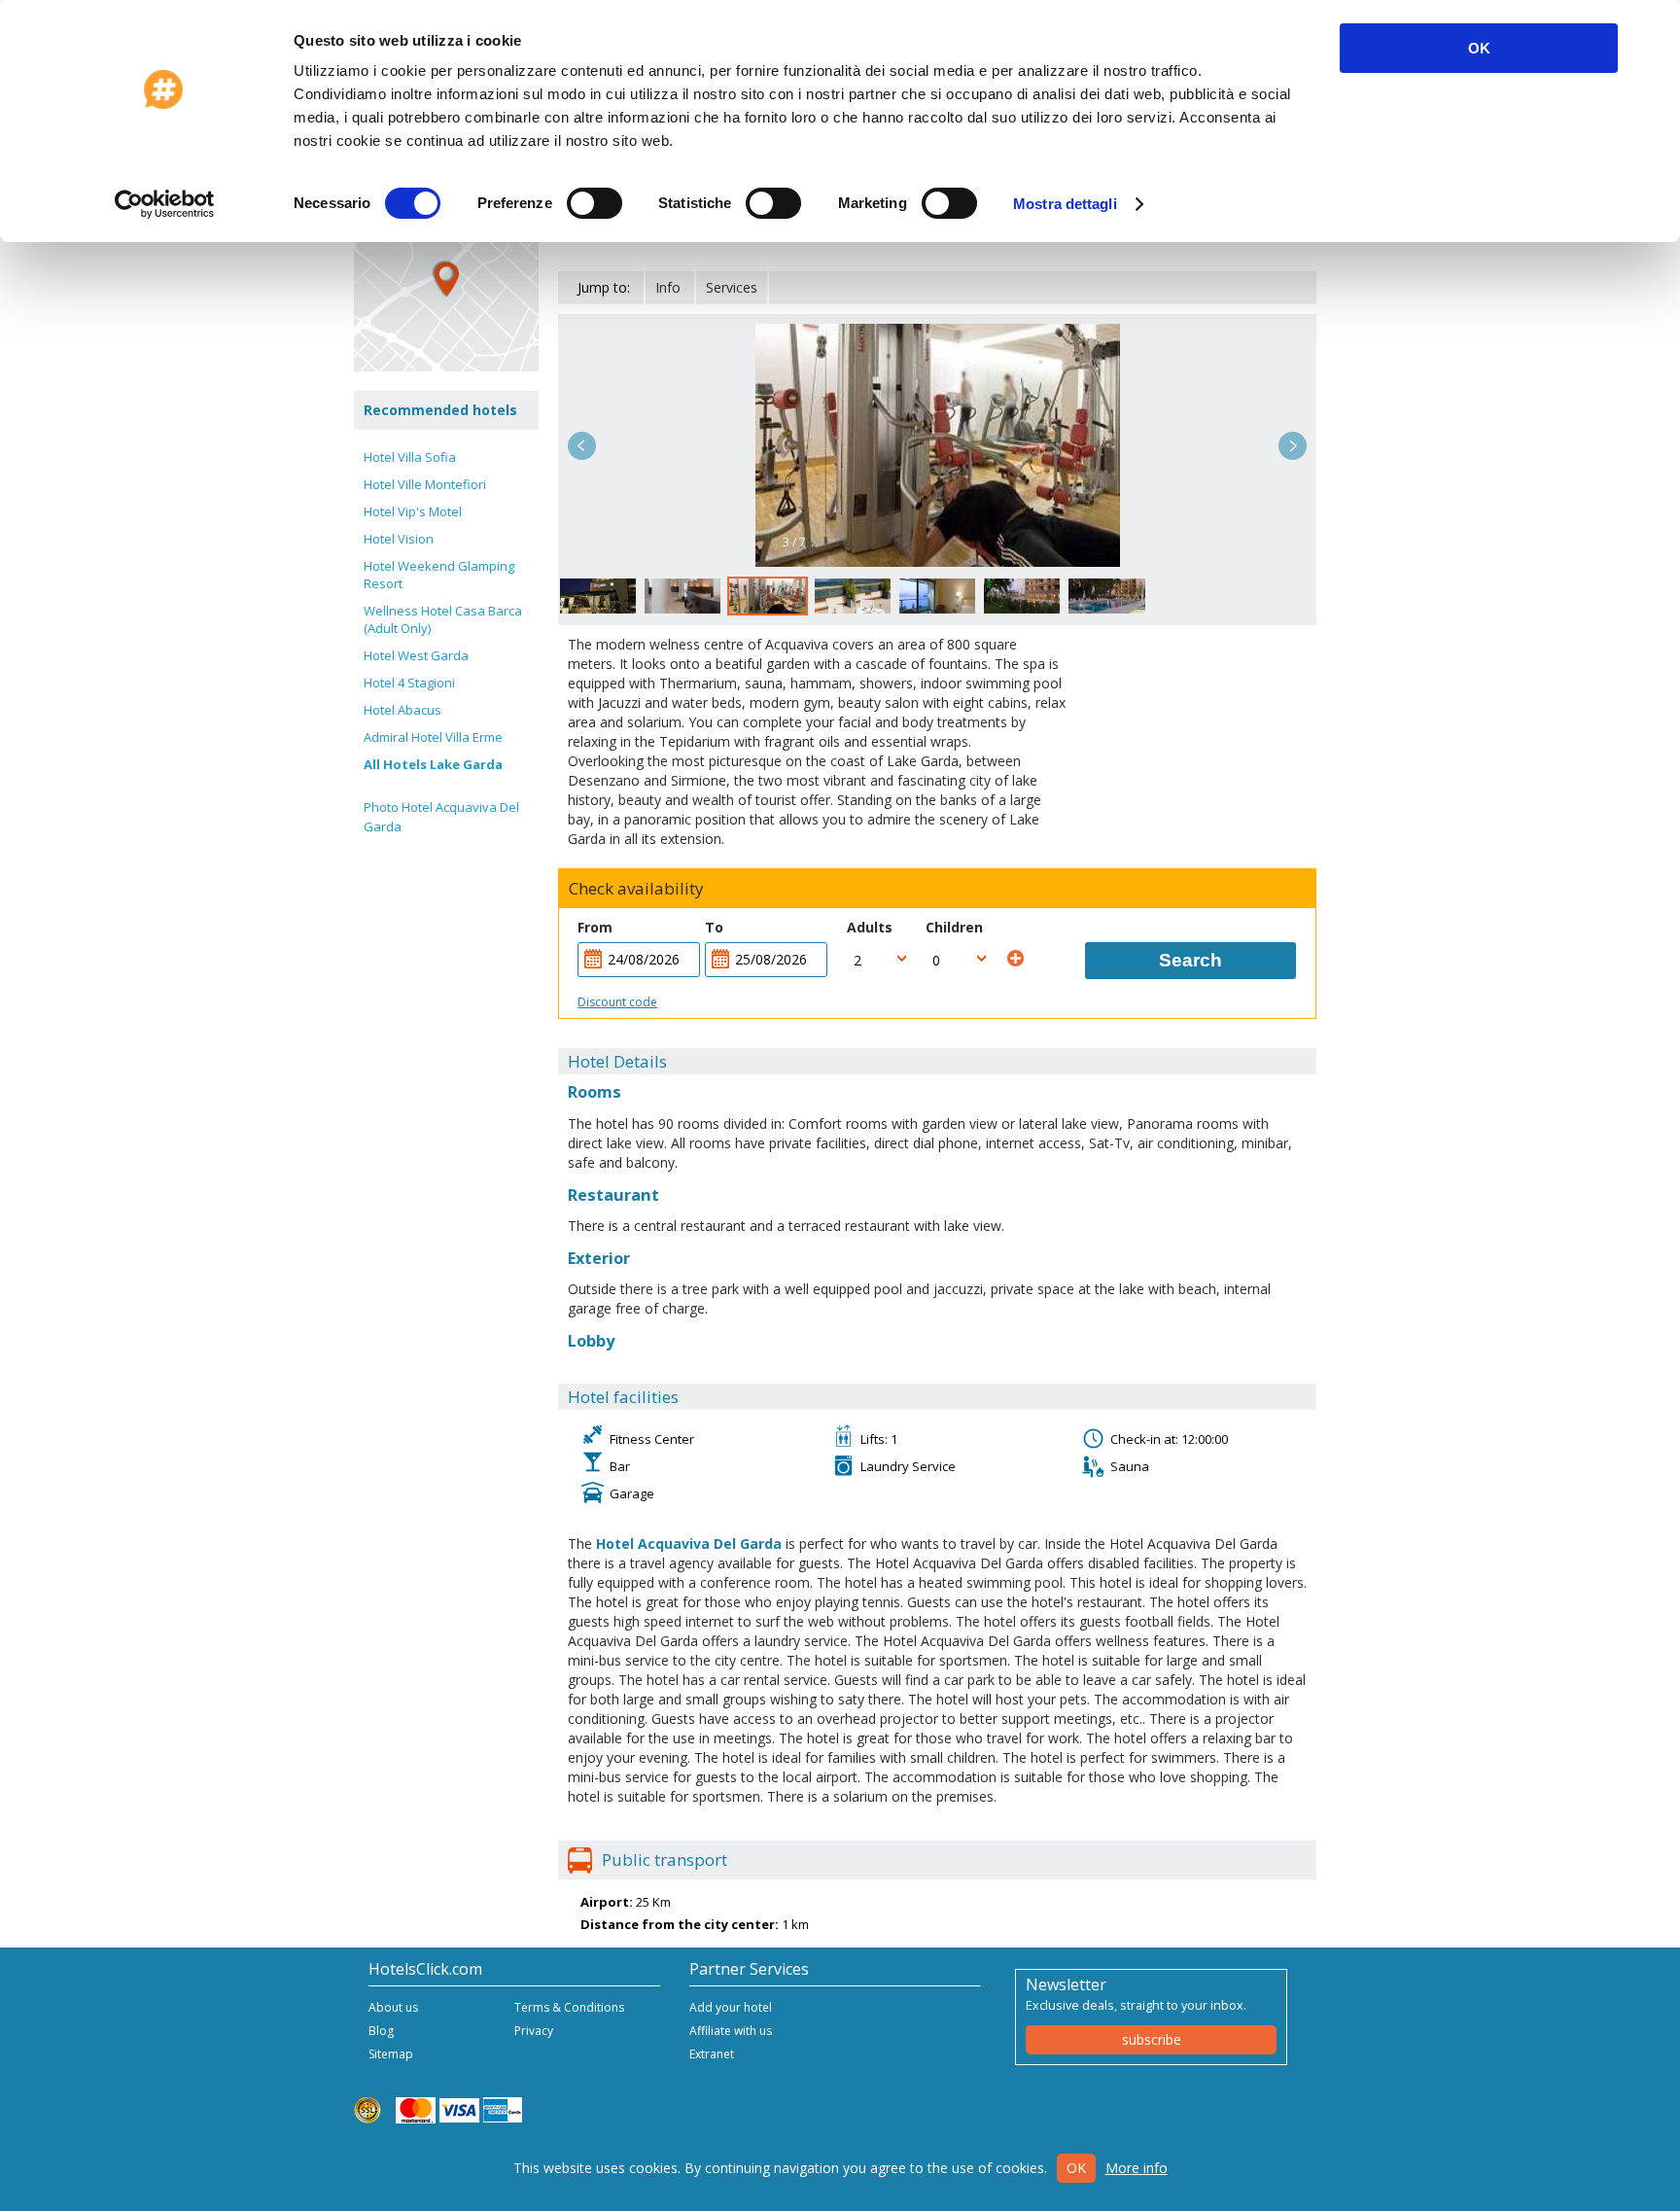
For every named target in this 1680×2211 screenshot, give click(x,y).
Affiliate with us (731, 2031)
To (714, 927)
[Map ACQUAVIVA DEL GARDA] (446, 279)
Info (668, 287)
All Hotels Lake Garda (433, 764)
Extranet (712, 2054)
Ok (1076, 2168)
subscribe (1152, 2039)
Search (1190, 960)
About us (393, 2007)
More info (1137, 2168)
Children (954, 927)
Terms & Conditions (569, 2007)
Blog (381, 2031)
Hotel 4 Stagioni (409, 683)
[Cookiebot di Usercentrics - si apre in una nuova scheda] (165, 204)
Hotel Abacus (402, 710)
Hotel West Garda (416, 655)
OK (1479, 48)
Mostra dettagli (1065, 204)
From (595, 927)
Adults (870, 927)
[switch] (595, 203)
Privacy (534, 2031)
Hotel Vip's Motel (413, 511)
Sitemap (391, 2054)
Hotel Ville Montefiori (425, 484)
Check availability (636, 889)
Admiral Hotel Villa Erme (433, 737)
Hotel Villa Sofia (410, 457)
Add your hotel (731, 2007)
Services (732, 287)
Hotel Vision (399, 539)
